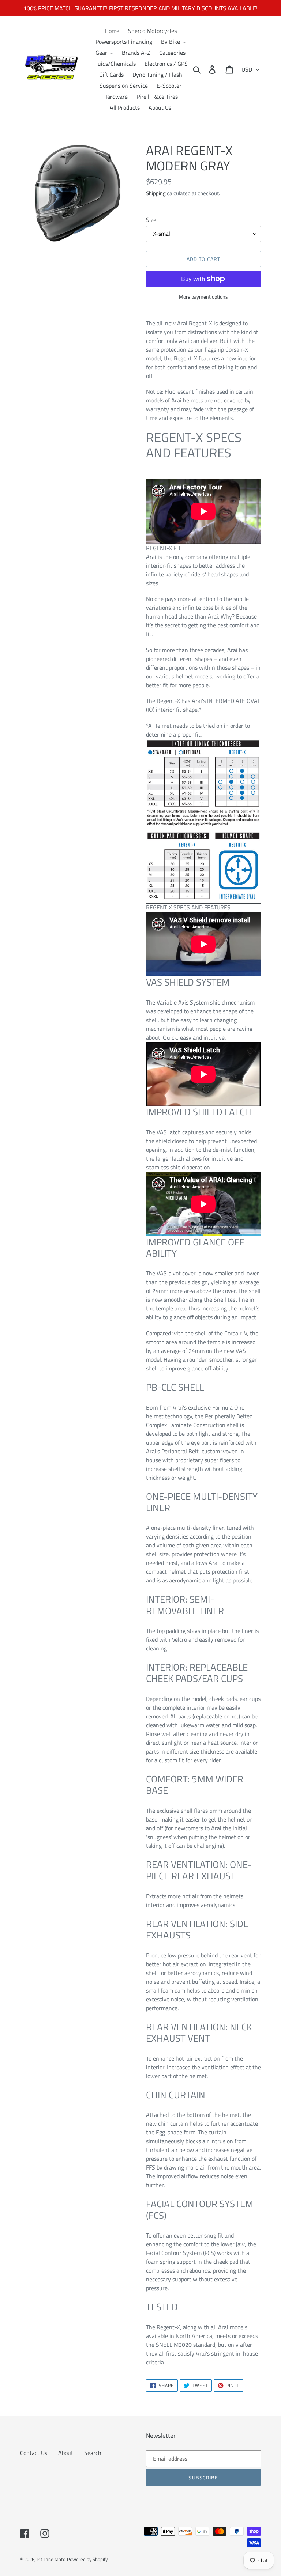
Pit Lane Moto (51, 2559)
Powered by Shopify (87, 2559)
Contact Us (34, 2453)
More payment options (203, 297)
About (66, 2453)
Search (93, 2453)
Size (151, 220)
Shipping (156, 193)
